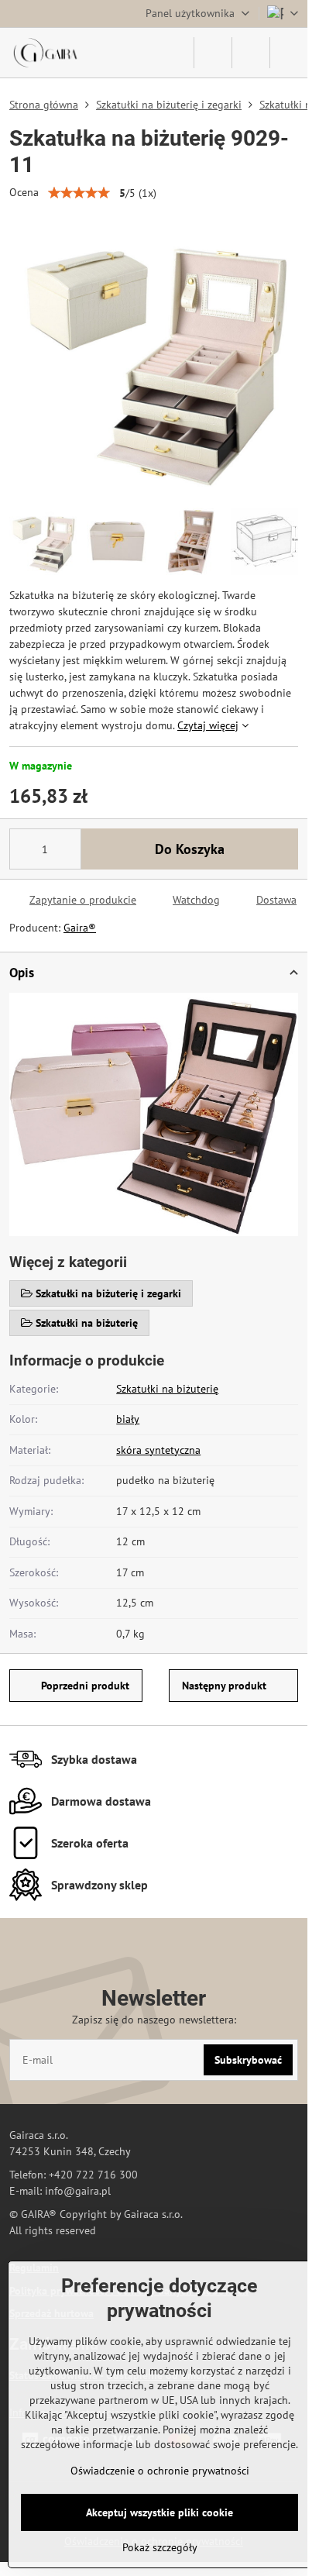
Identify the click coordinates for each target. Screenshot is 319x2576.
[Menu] (289, 53)
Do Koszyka (190, 849)
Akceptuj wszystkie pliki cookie (159, 2512)
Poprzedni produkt (85, 1686)
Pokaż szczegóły (160, 2547)
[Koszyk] (251, 53)
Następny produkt (224, 1686)
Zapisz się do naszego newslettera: (154, 2020)
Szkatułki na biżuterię (167, 1389)
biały (128, 1419)
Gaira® (80, 928)
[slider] (79, 193)
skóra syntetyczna (158, 1450)
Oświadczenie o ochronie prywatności (160, 2471)
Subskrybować (248, 2060)
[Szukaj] (213, 53)
